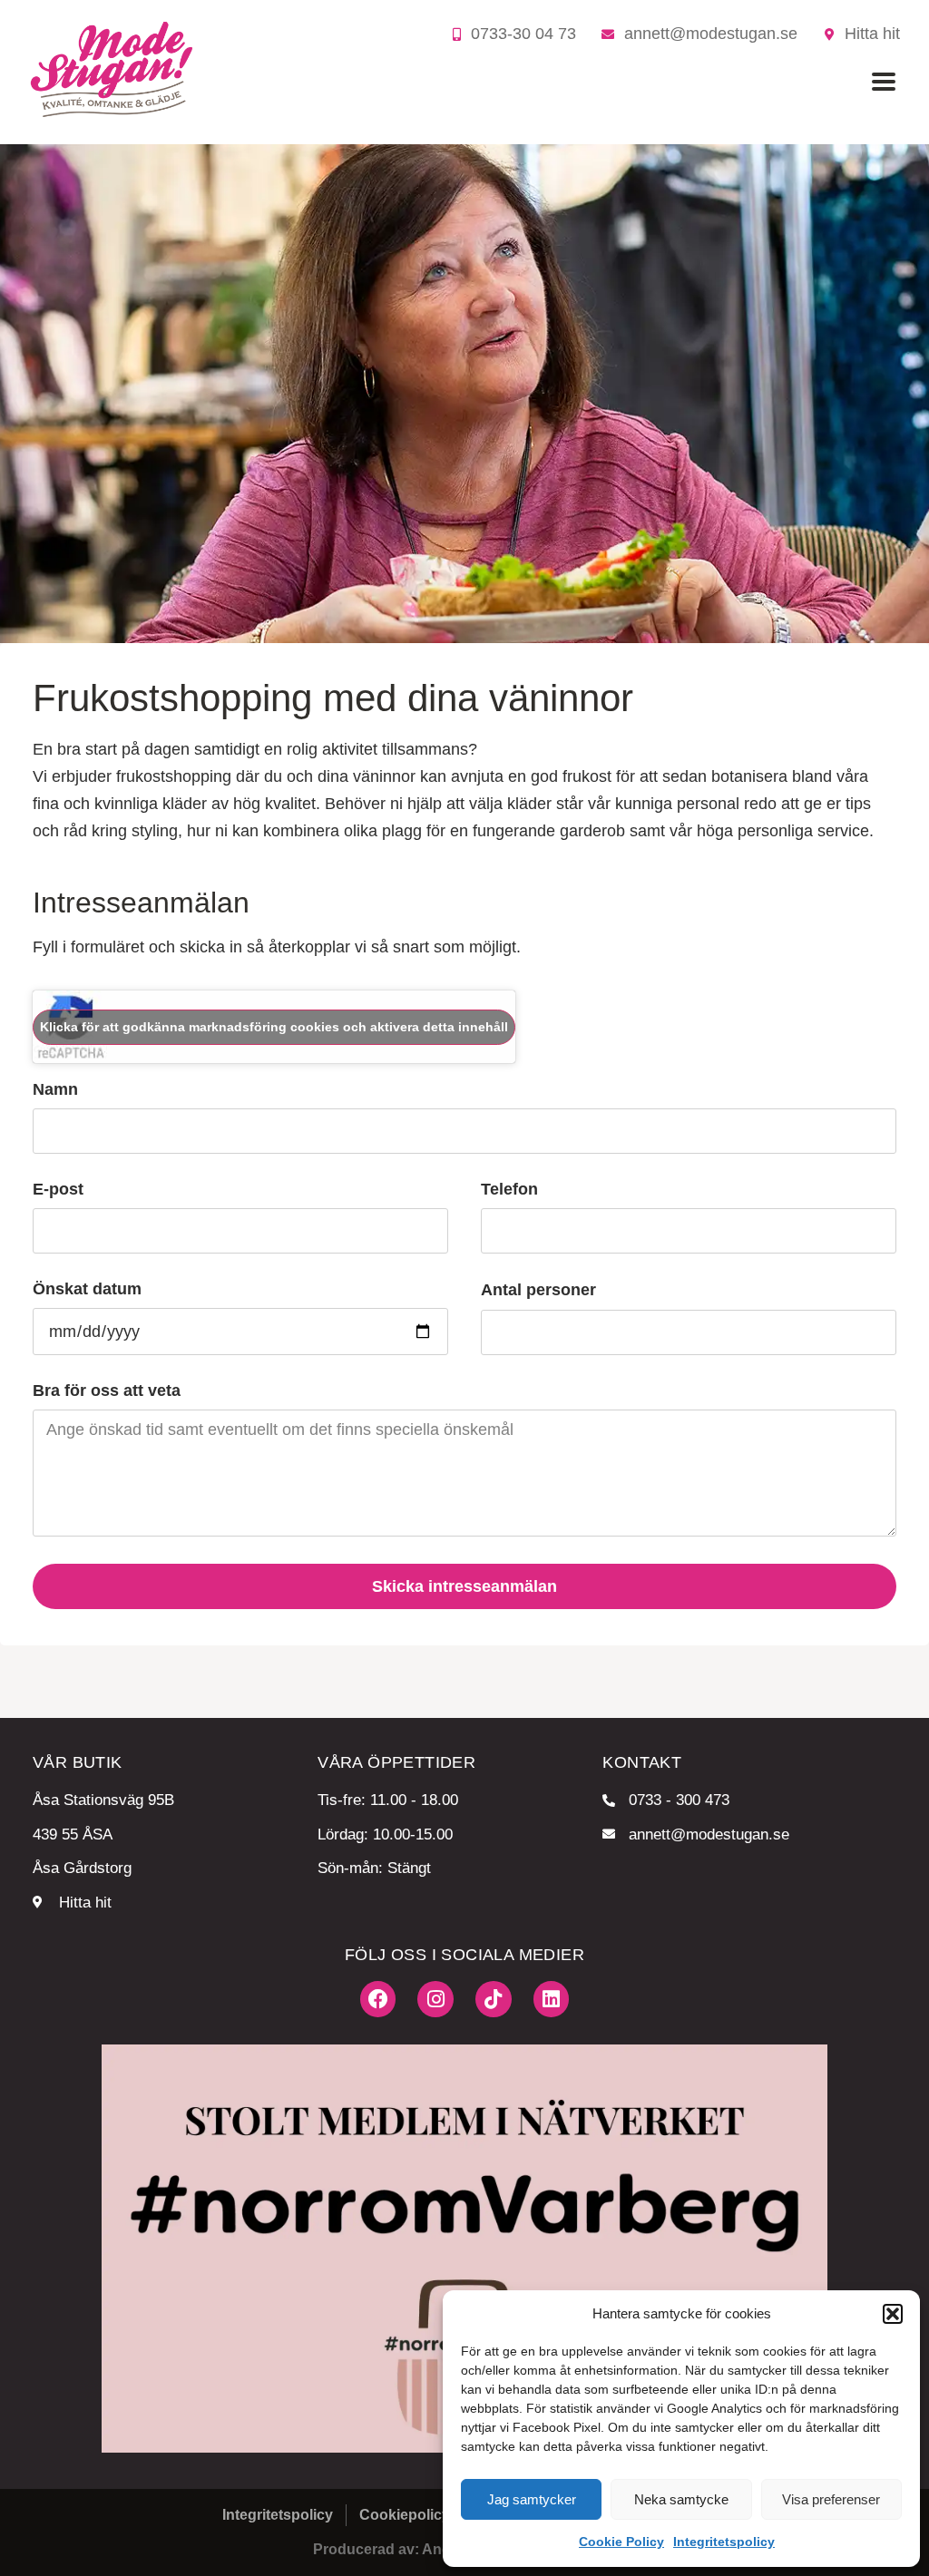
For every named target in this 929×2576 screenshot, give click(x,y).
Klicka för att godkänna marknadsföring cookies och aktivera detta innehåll (274, 1027)
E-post (58, 1190)
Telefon (509, 1190)
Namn (55, 1090)
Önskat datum (87, 1289)
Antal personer (538, 1290)
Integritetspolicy (724, 2542)
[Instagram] (435, 1999)
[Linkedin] (552, 1999)
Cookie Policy (621, 2542)
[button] (893, 2314)
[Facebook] (378, 1999)
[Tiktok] (494, 1999)
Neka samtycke (681, 2499)
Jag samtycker (532, 2499)
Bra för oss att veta (107, 1391)
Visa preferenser (831, 2499)
